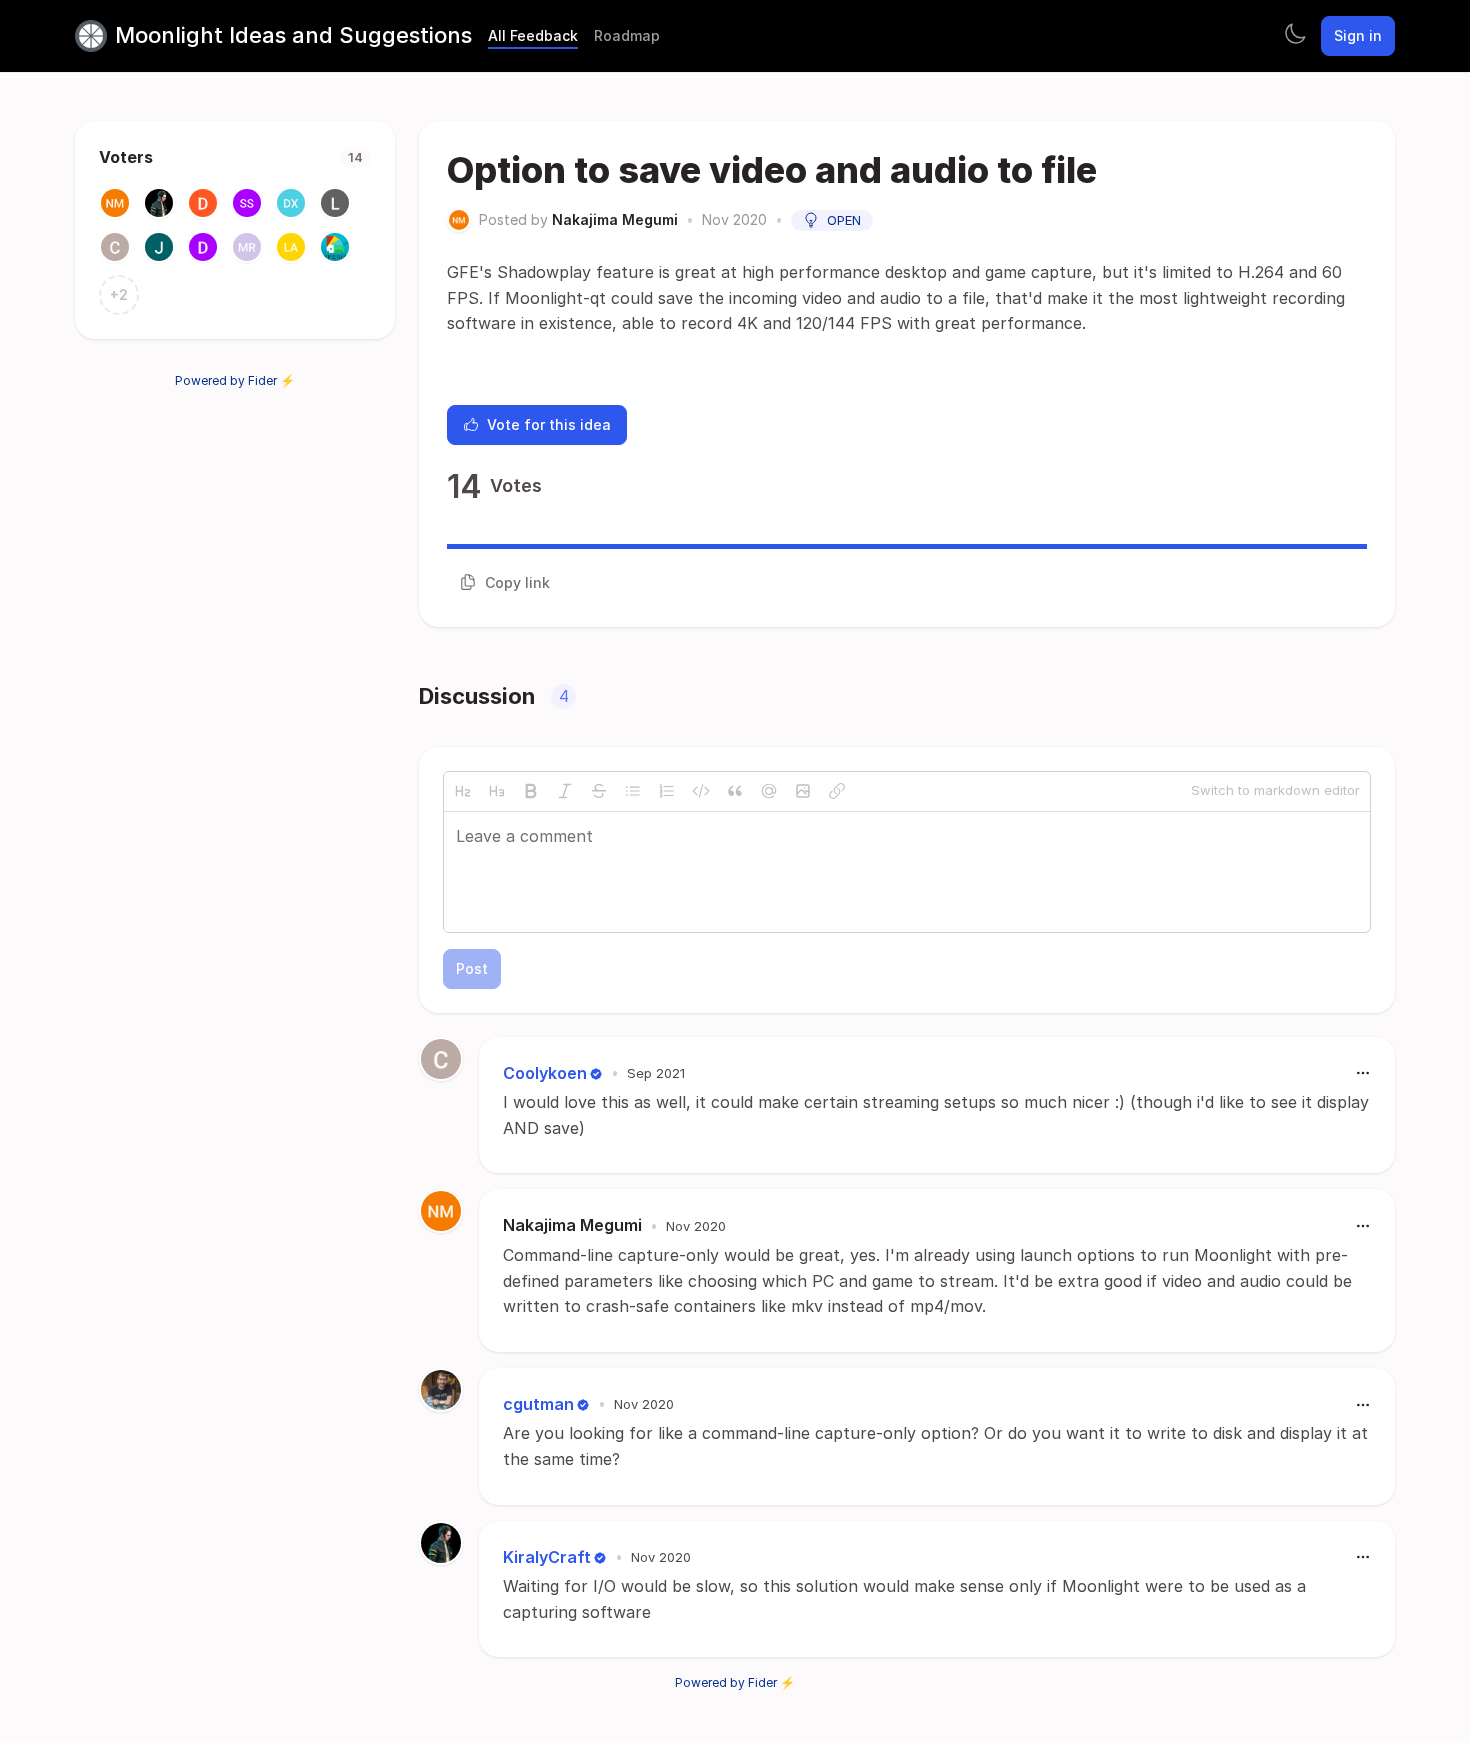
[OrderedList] (667, 791)
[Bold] (531, 791)
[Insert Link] (837, 791)
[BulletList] (633, 791)
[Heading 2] (463, 791)
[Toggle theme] (1295, 36)
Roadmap (627, 35)
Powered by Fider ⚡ (235, 380)
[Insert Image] (803, 791)
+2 (119, 294)
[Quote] (735, 791)
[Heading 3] (497, 791)
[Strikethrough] (599, 791)
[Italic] (565, 791)
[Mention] (769, 791)
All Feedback (533, 35)
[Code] (701, 791)
